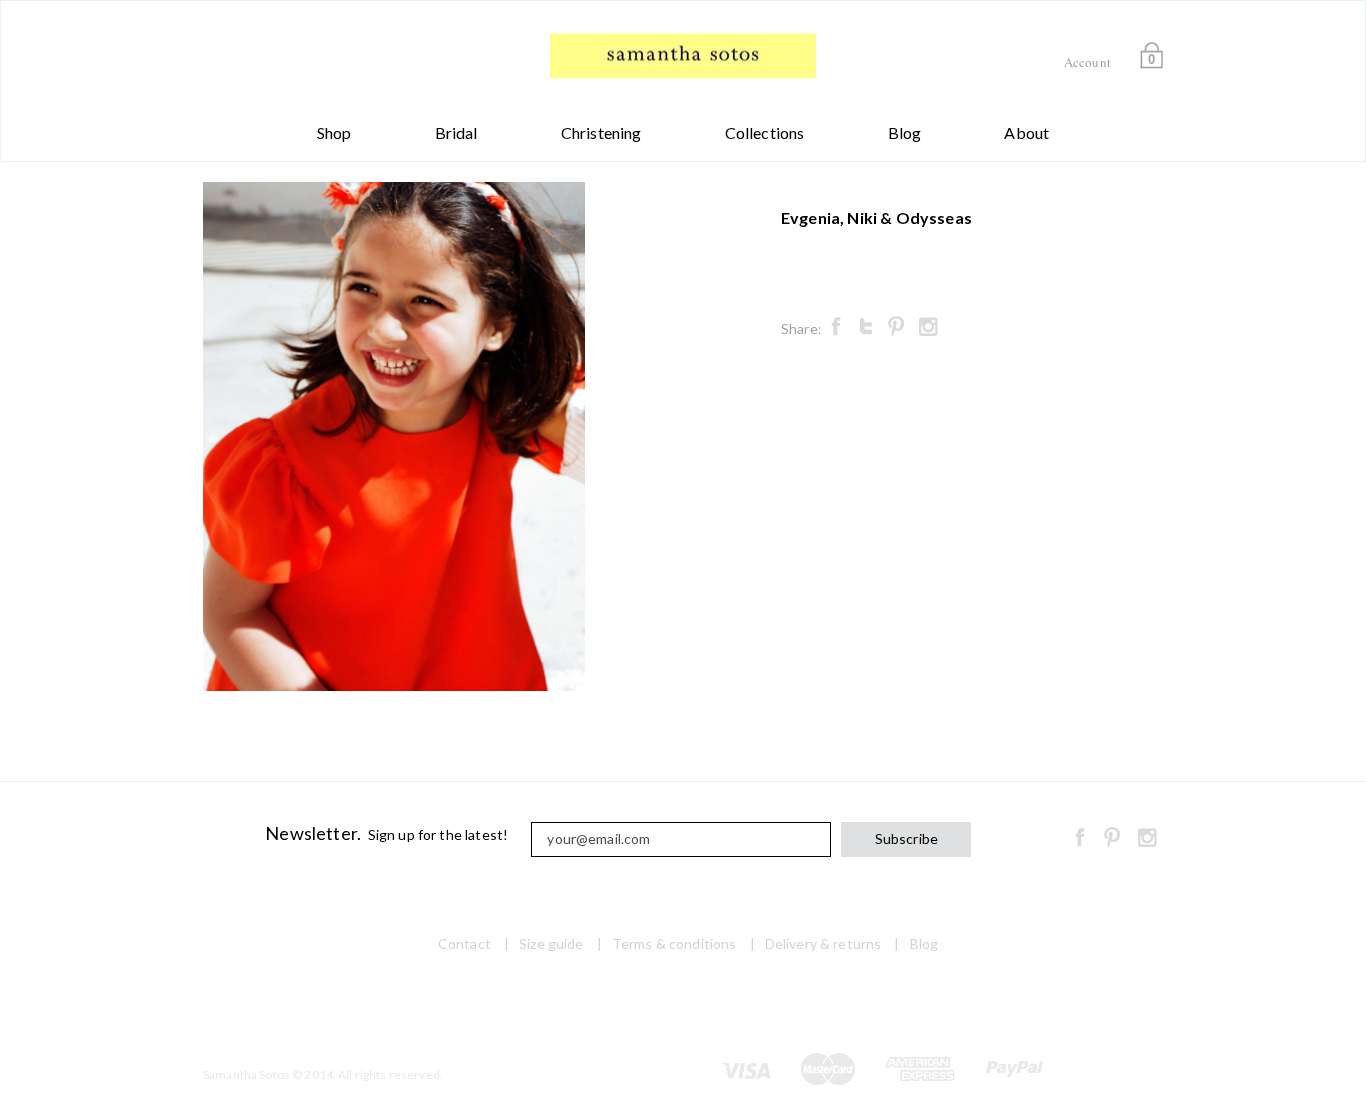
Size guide (551, 943)
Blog (905, 132)
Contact (464, 943)
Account (1087, 62)
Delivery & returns (823, 943)
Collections (765, 132)
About (1026, 132)
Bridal (456, 132)
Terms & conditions (674, 943)
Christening (601, 132)
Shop (334, 132)
